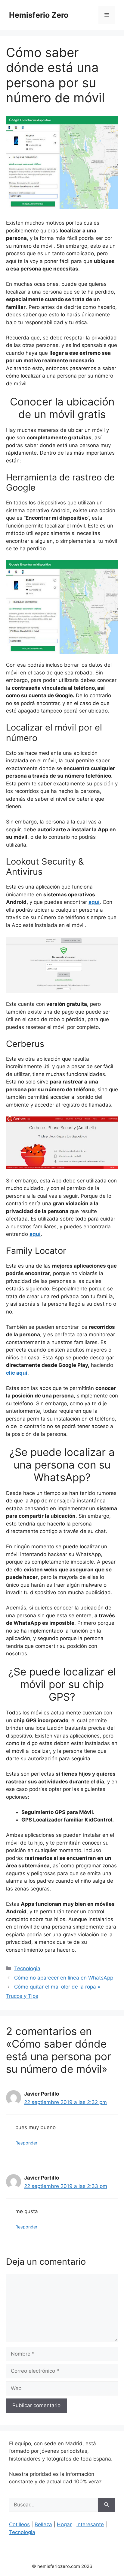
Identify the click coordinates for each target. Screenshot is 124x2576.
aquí (94, 902)
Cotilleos (19, 2524)
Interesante (90, 2524)
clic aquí (17, 1373)
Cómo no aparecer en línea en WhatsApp (64, 1978)
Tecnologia (27, 1968)
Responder (26, 2143)
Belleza (43, 2524)
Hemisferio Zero (39, 15)
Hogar (64, 2524)
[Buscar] (106, 2505)
